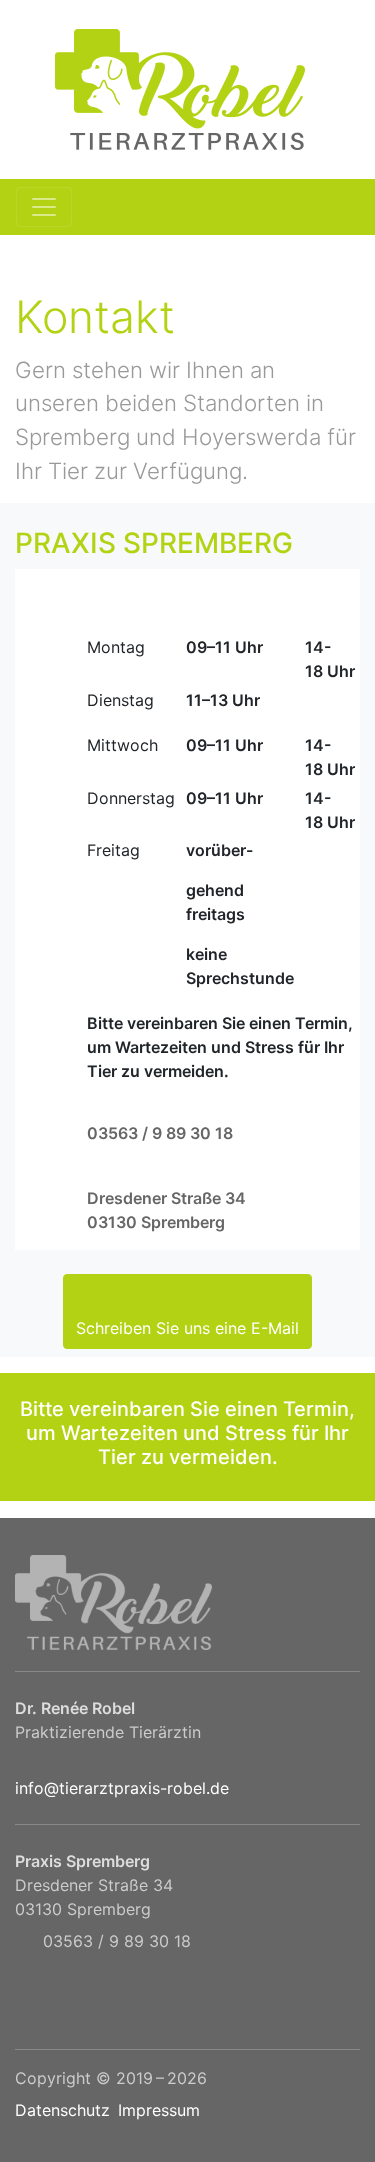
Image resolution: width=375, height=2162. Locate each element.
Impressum (159, 2110)
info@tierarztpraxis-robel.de (122, 1788)
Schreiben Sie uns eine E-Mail (187, 1328)
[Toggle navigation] (44, 207)
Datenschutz (62, 2110)
